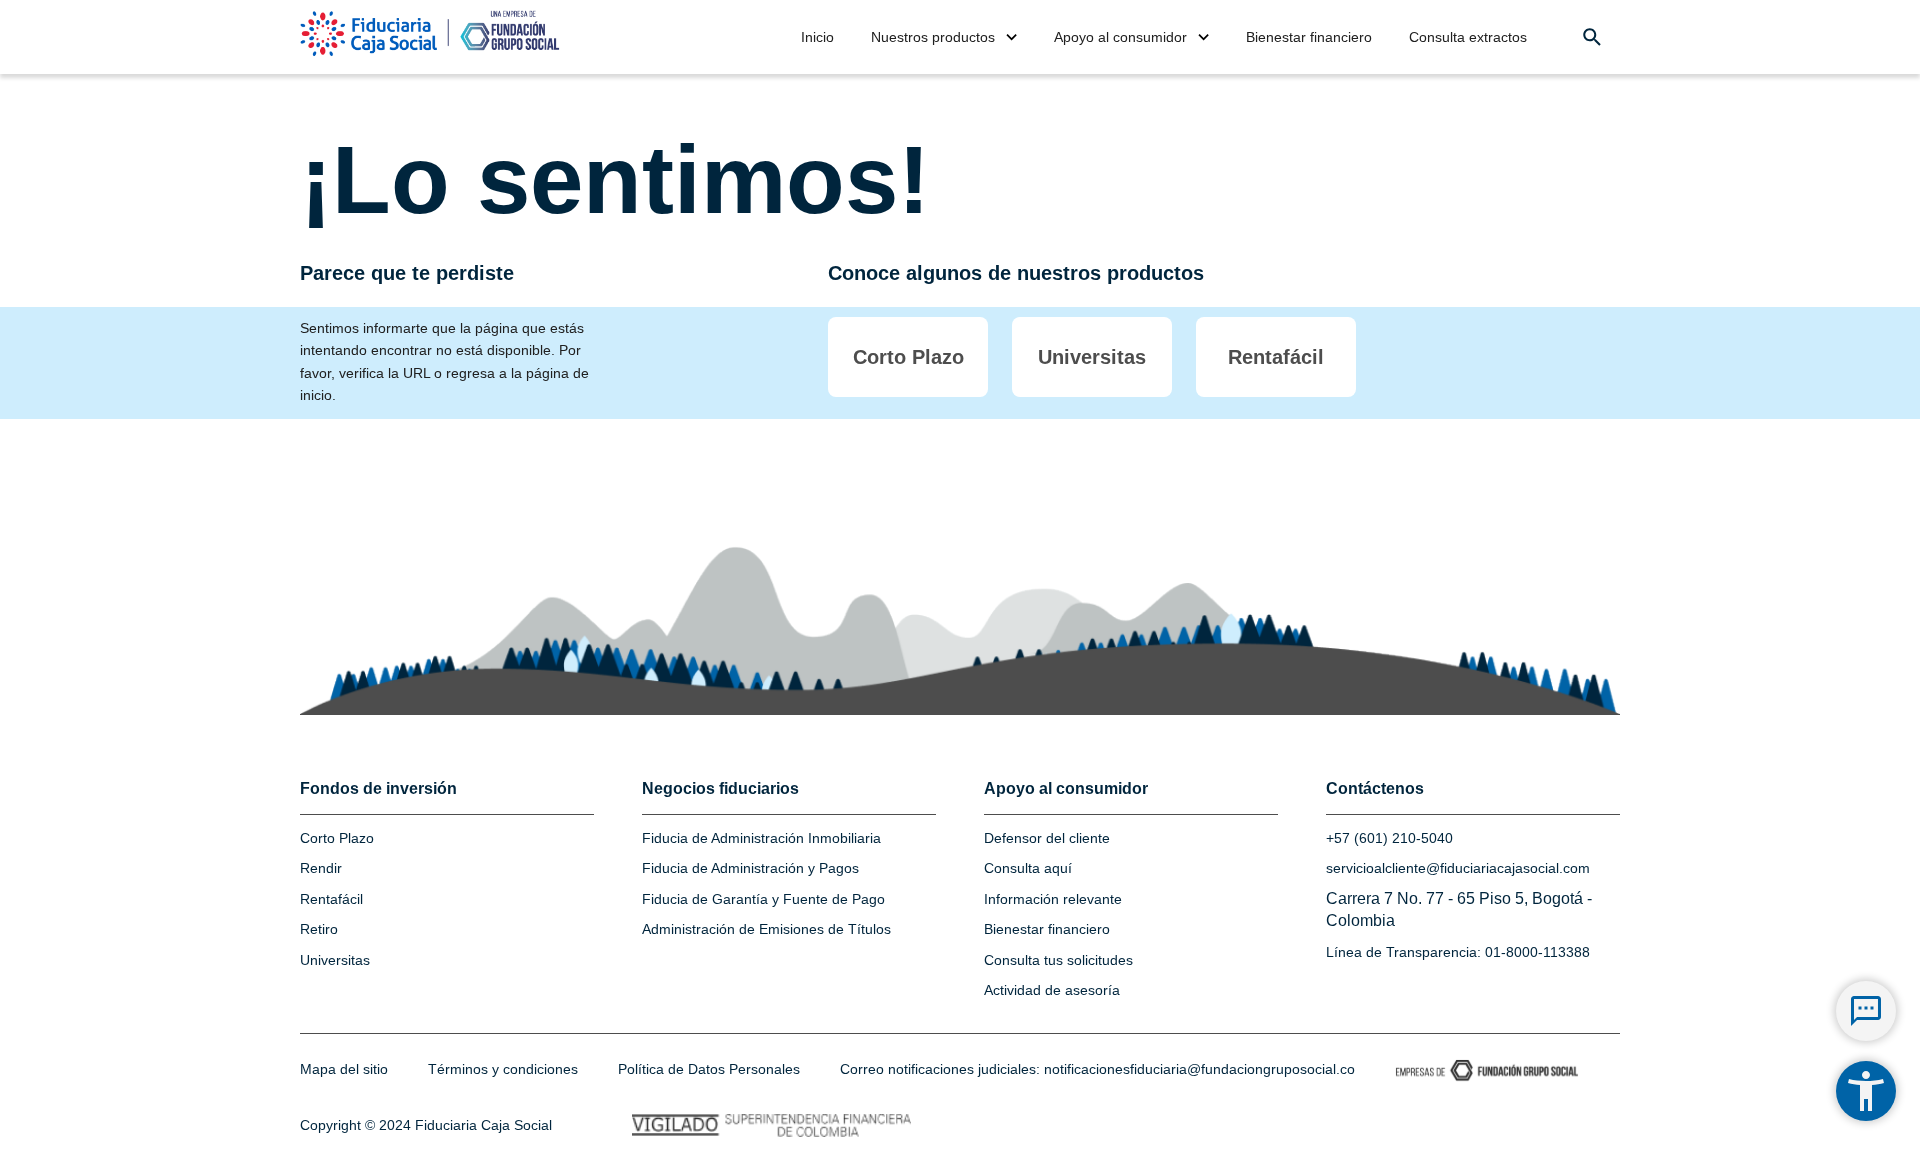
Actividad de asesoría (1052, 990)
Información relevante (1053, 899)
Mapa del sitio (344, 1069)
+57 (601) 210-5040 (1389, 838)
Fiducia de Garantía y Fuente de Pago (763, 899)
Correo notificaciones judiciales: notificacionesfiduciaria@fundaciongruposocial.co (1097, 1069)
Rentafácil (331, 899)
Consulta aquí (1028, 868)
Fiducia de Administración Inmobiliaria (761, 838)
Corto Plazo (337, 838)
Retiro (319, 929)
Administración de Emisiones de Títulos (766, 929)
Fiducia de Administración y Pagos (750, 868)
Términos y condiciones (503, 1069)
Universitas (335, 960)
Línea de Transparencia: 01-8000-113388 (1458, 952)
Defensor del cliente (1047, 838)
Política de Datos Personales (709, 1069)
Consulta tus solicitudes (1058, 960)
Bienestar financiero (1047, 929)
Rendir (321, 868)
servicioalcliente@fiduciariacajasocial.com (1458, 868)
